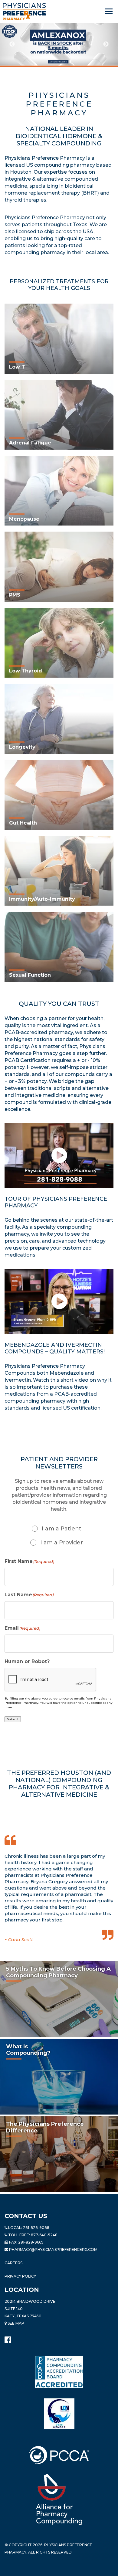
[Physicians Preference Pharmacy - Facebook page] (8, 2338)
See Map (15, 2323)
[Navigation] (109, 12)
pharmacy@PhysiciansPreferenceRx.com (53, 2249)
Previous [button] (12, 44)
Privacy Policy (20, 2276)
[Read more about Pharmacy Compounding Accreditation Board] (59, 2372)
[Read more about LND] (59, 2414)
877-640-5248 (44, 2235)
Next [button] (106, 44)
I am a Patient (62, 1529)
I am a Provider (62, 1543)
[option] (59, 44)
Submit (13, 1719)
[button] (59, 1156)
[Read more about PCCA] (59, 2455)
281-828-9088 (36, 2228)
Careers (13, 2263)
